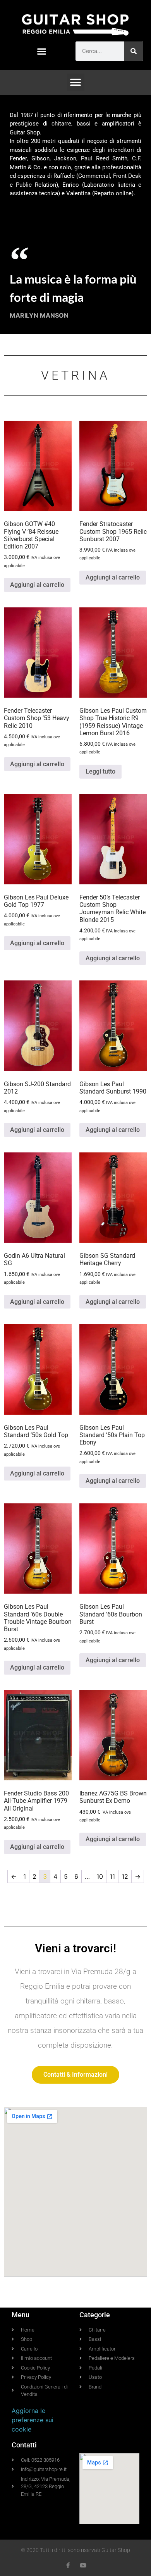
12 (125, 1876)
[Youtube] (83, 2565)
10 (100, 1876)
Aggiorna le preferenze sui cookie (33, 2420)
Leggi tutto (100, 771)
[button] (42, 52)
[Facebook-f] (68, 2565)
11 (112, 1876)
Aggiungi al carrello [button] (37, 585)
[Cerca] (134, 51)
